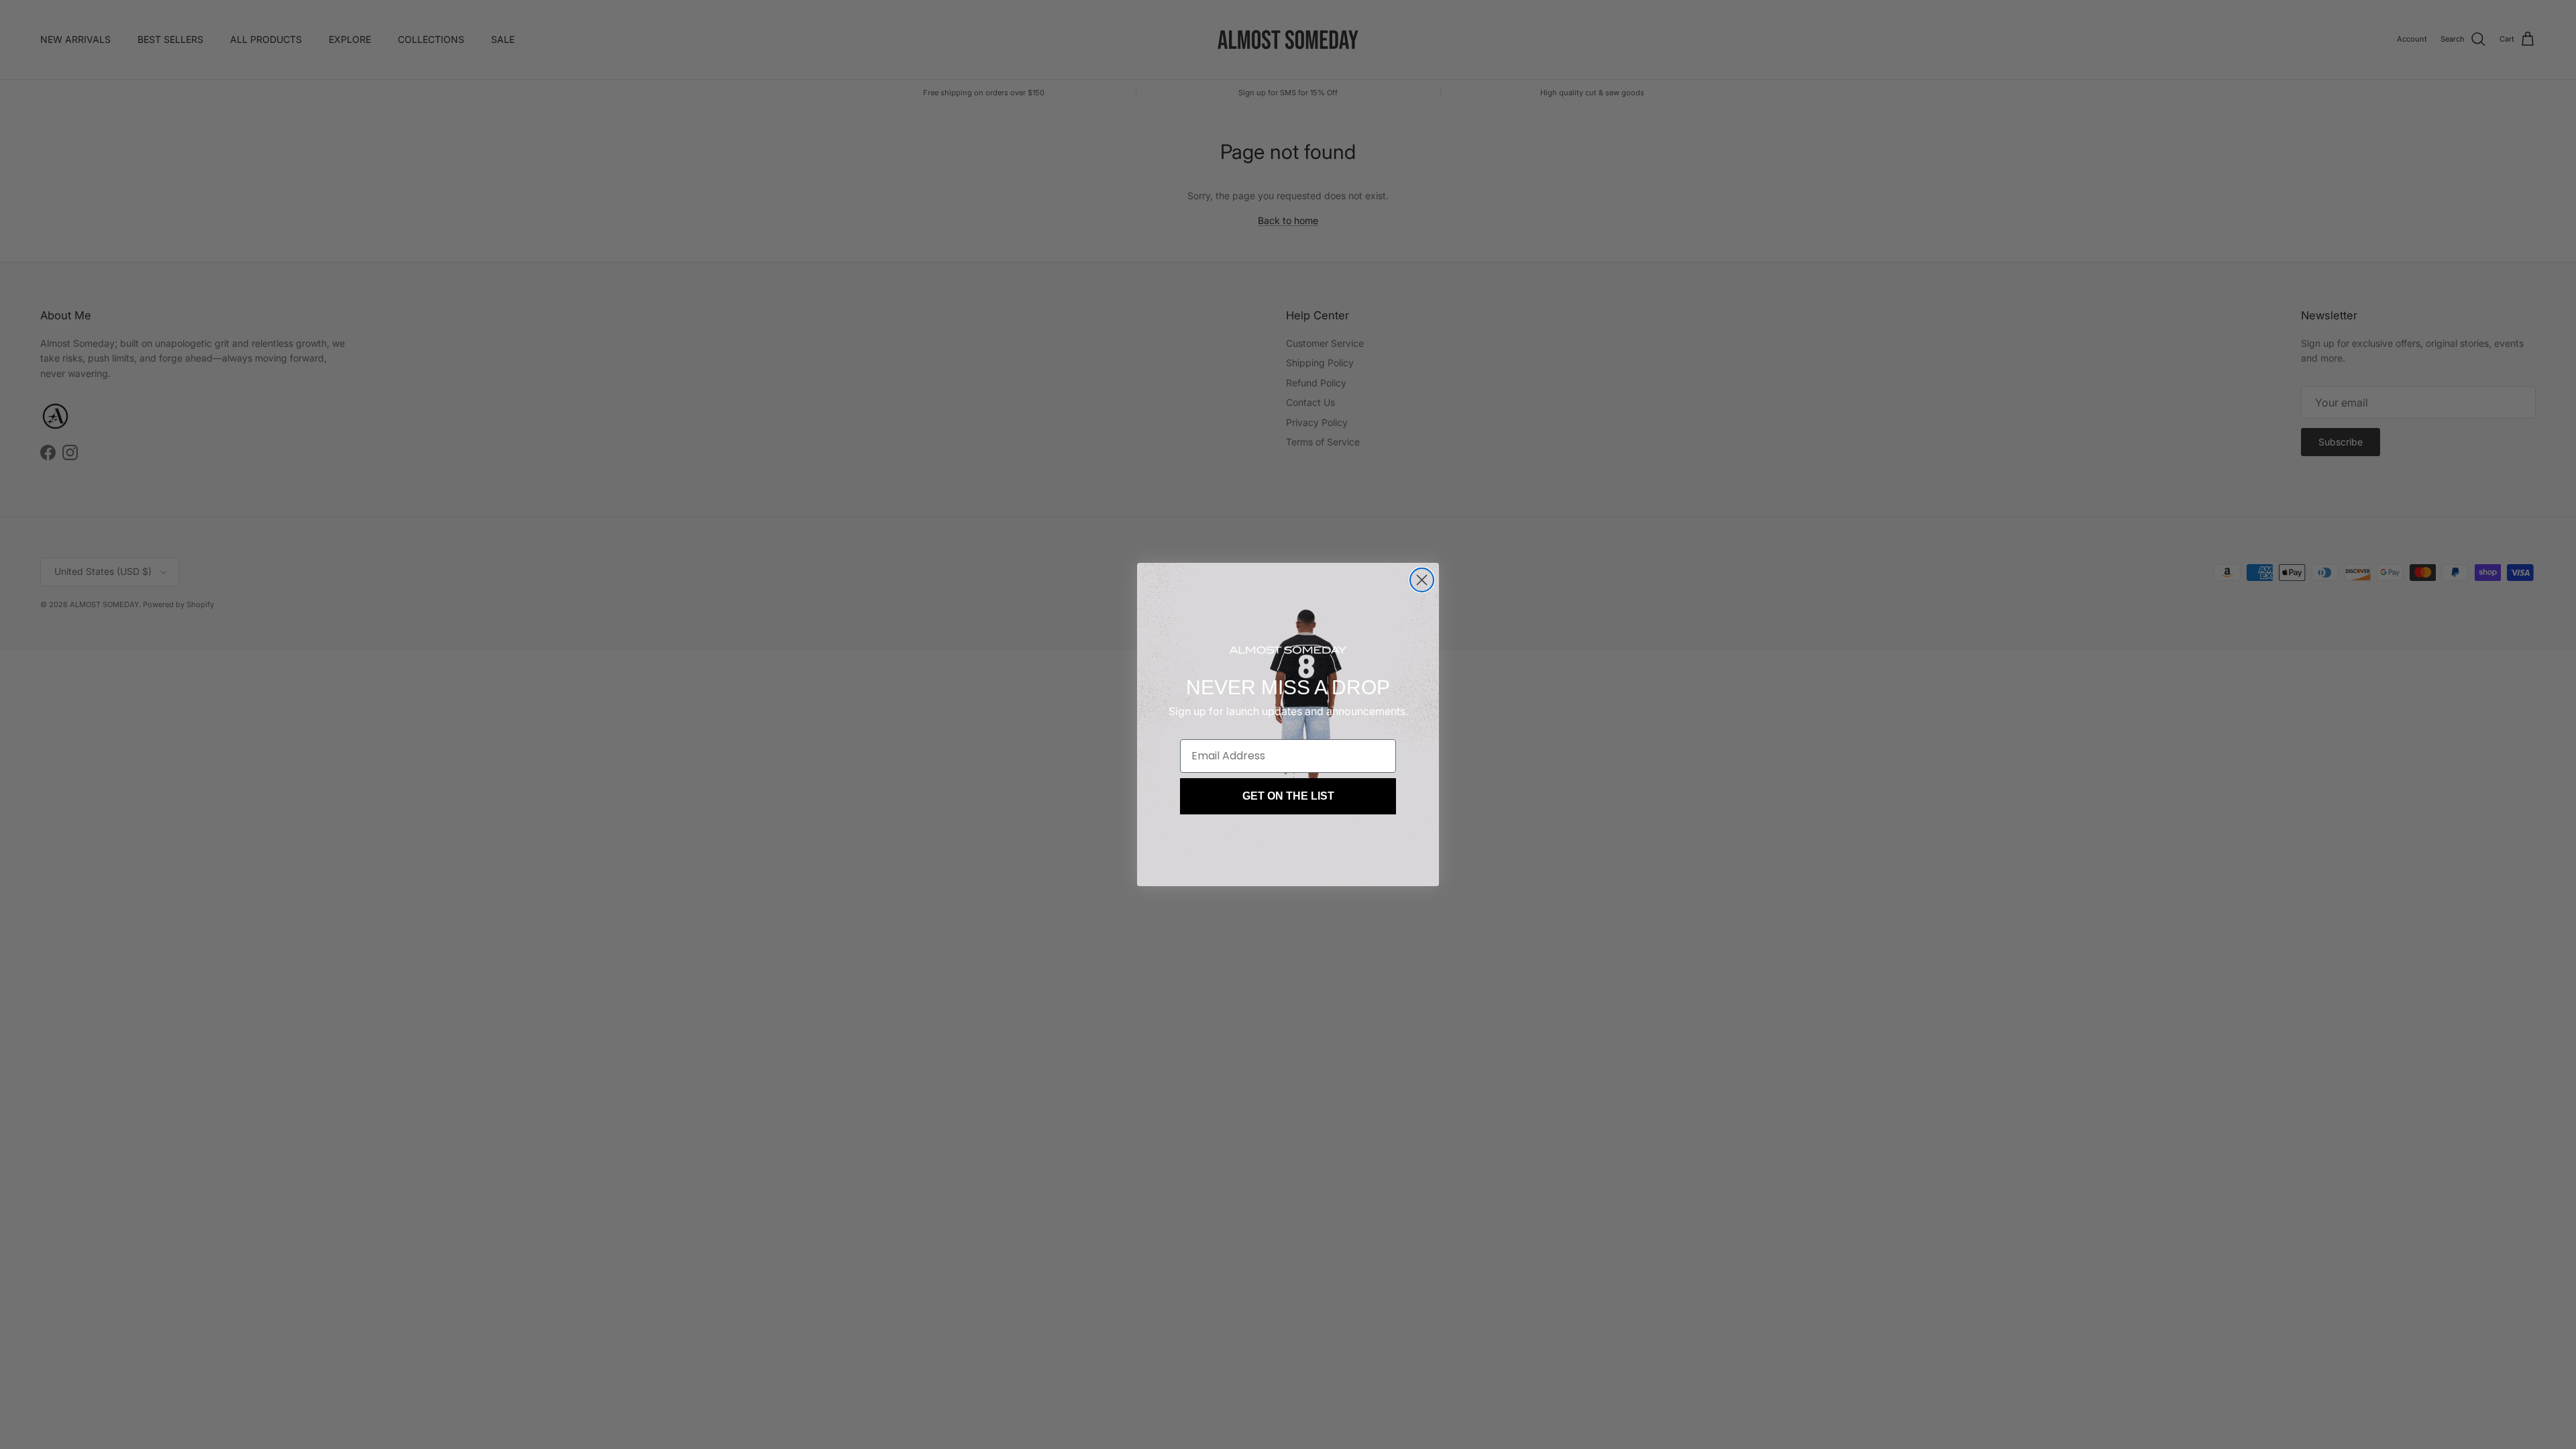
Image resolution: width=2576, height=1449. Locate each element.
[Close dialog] (1422, 580)
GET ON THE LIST (1288, 796)
